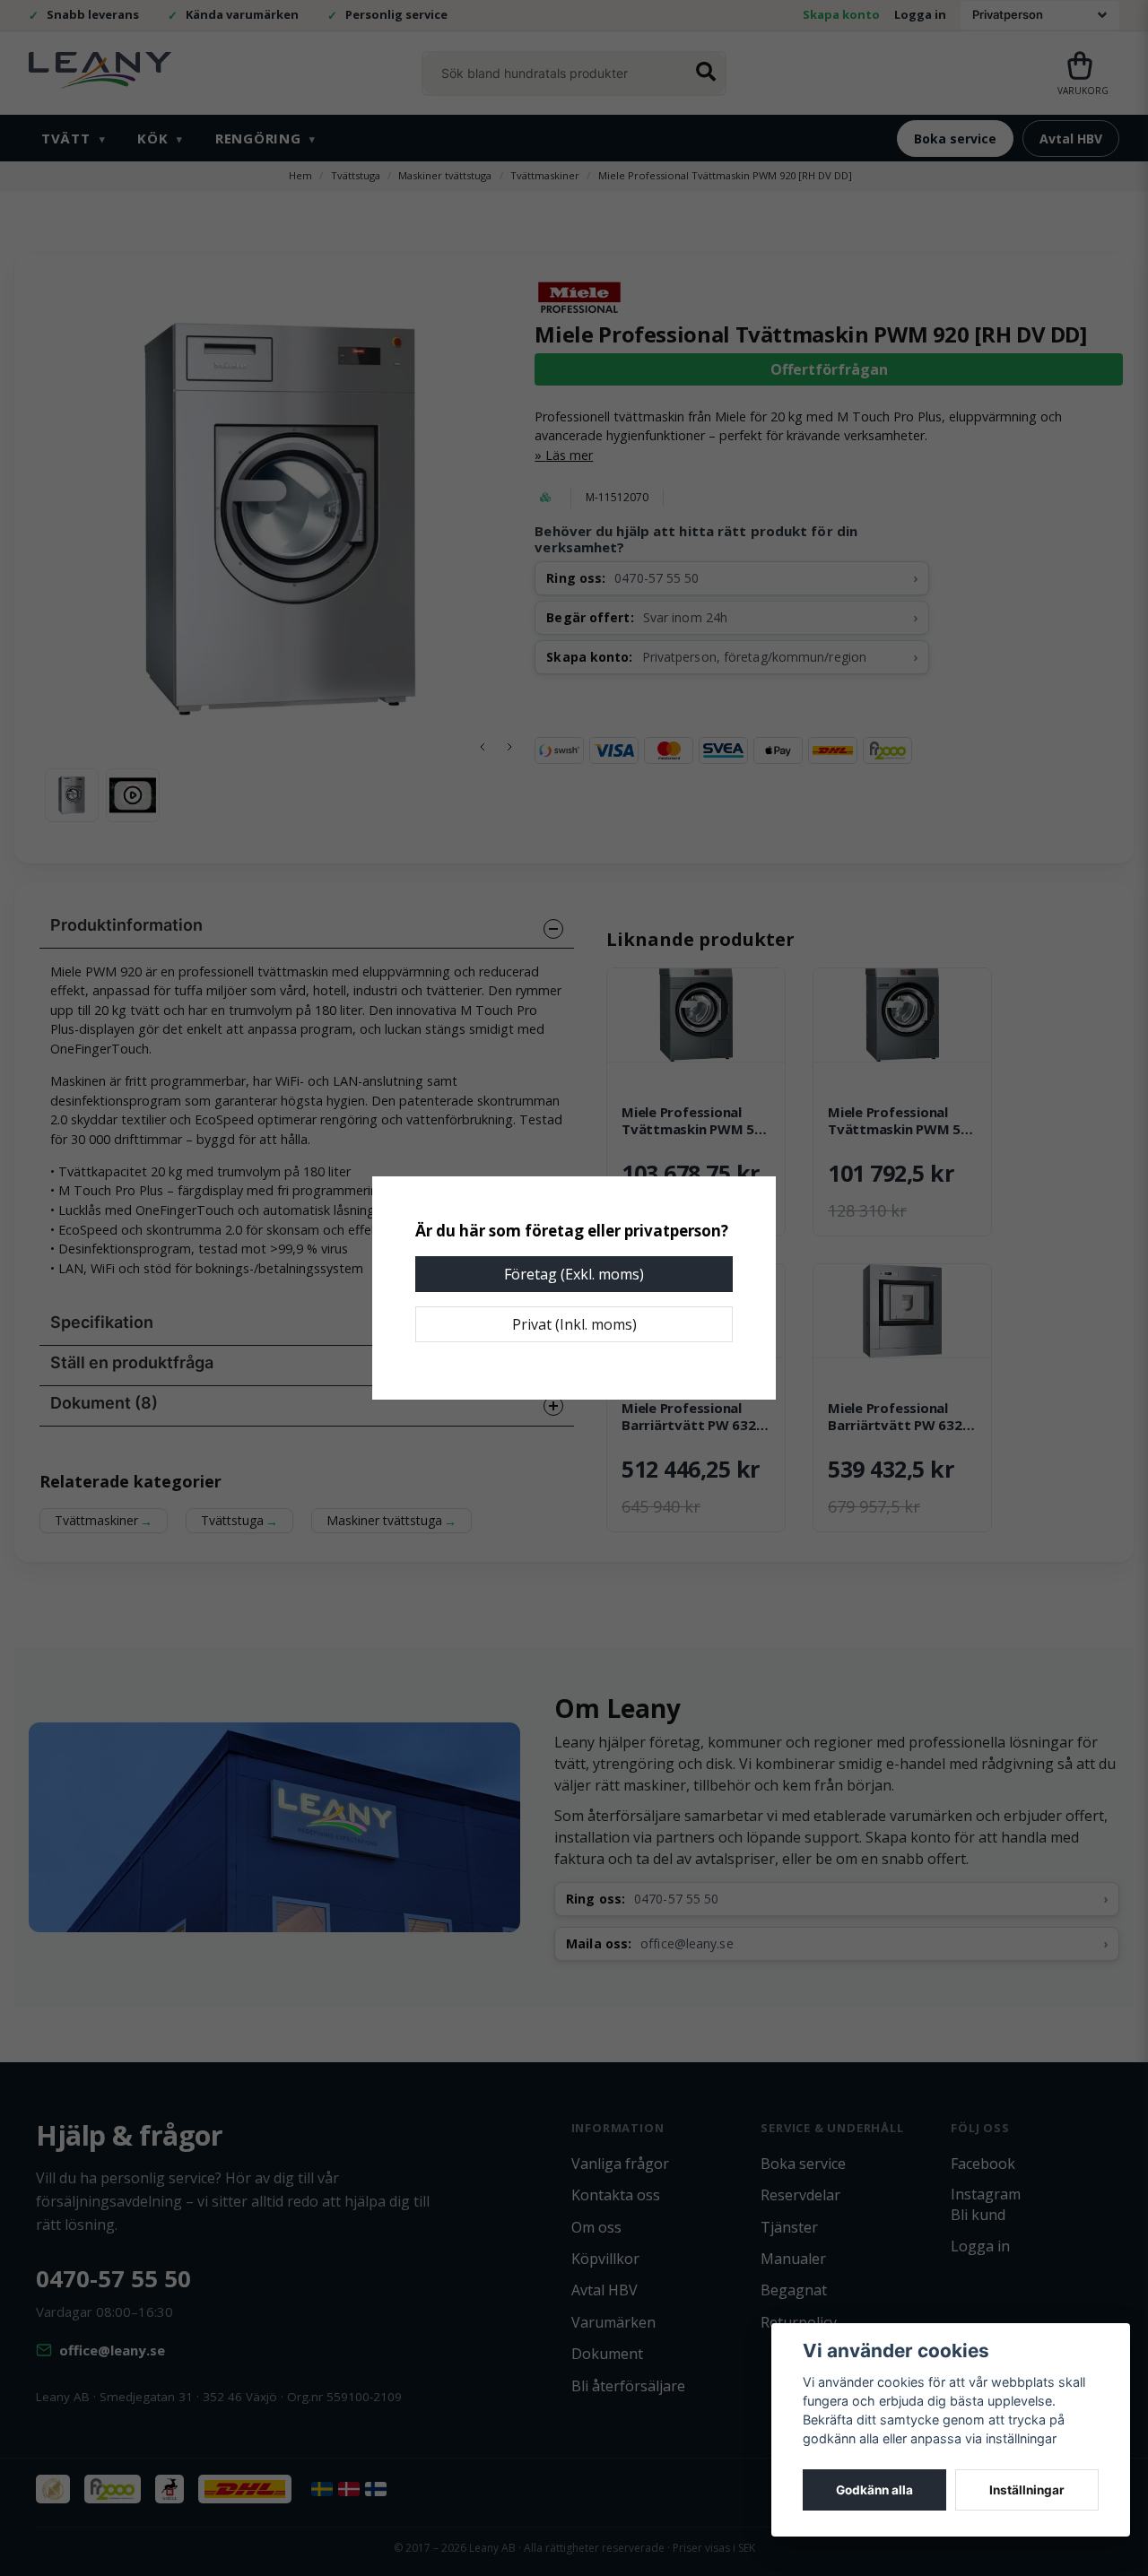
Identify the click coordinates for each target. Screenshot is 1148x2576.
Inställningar (1027, 2490)
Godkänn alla (874, 2490)
